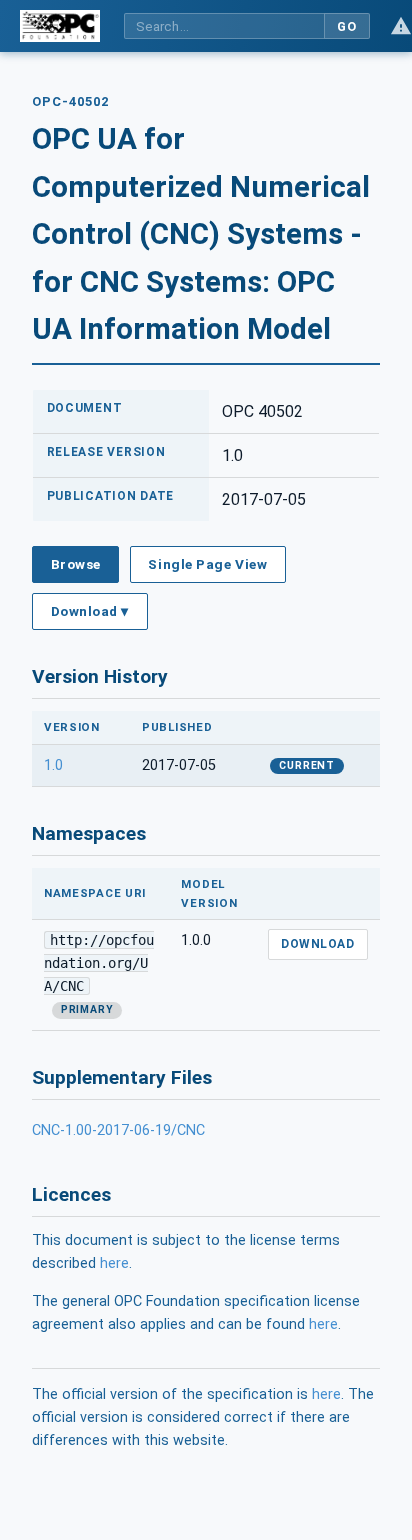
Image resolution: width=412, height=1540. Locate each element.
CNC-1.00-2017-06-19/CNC (118, 1130)
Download (317, 944)
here (114, 1263)
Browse (76, 564)
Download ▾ (90, 611)
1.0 (53, 765)
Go (346, 26)
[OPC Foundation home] (60, 26)
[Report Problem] (401, 26)
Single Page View (207, 564)
